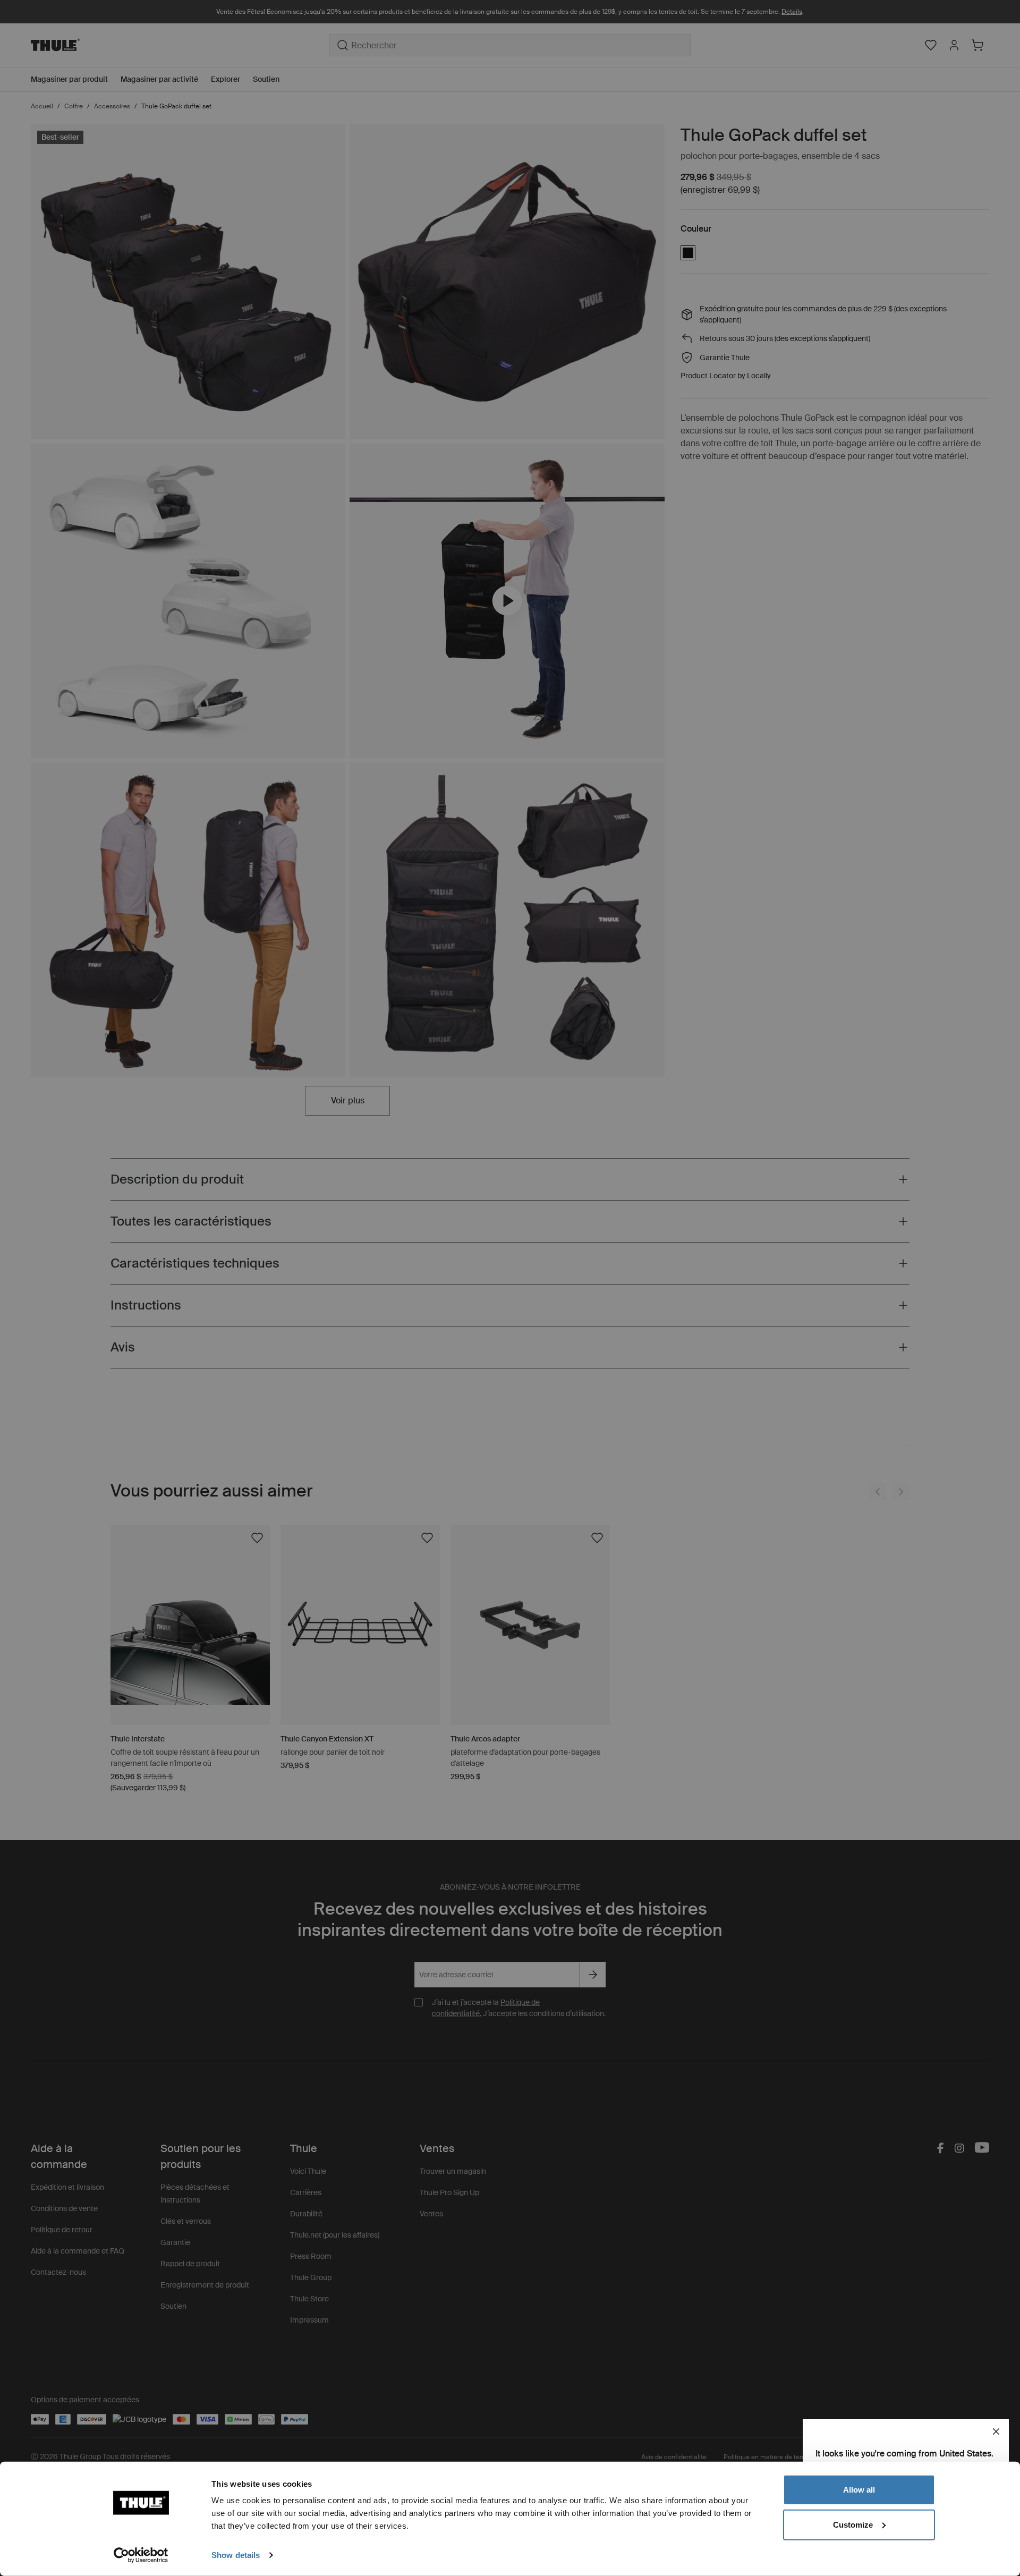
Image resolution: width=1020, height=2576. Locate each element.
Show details (236, 2555)
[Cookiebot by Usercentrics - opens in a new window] (141, 2555)
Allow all (859, 2490)
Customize (853, 2524)
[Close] (996, 2432)
